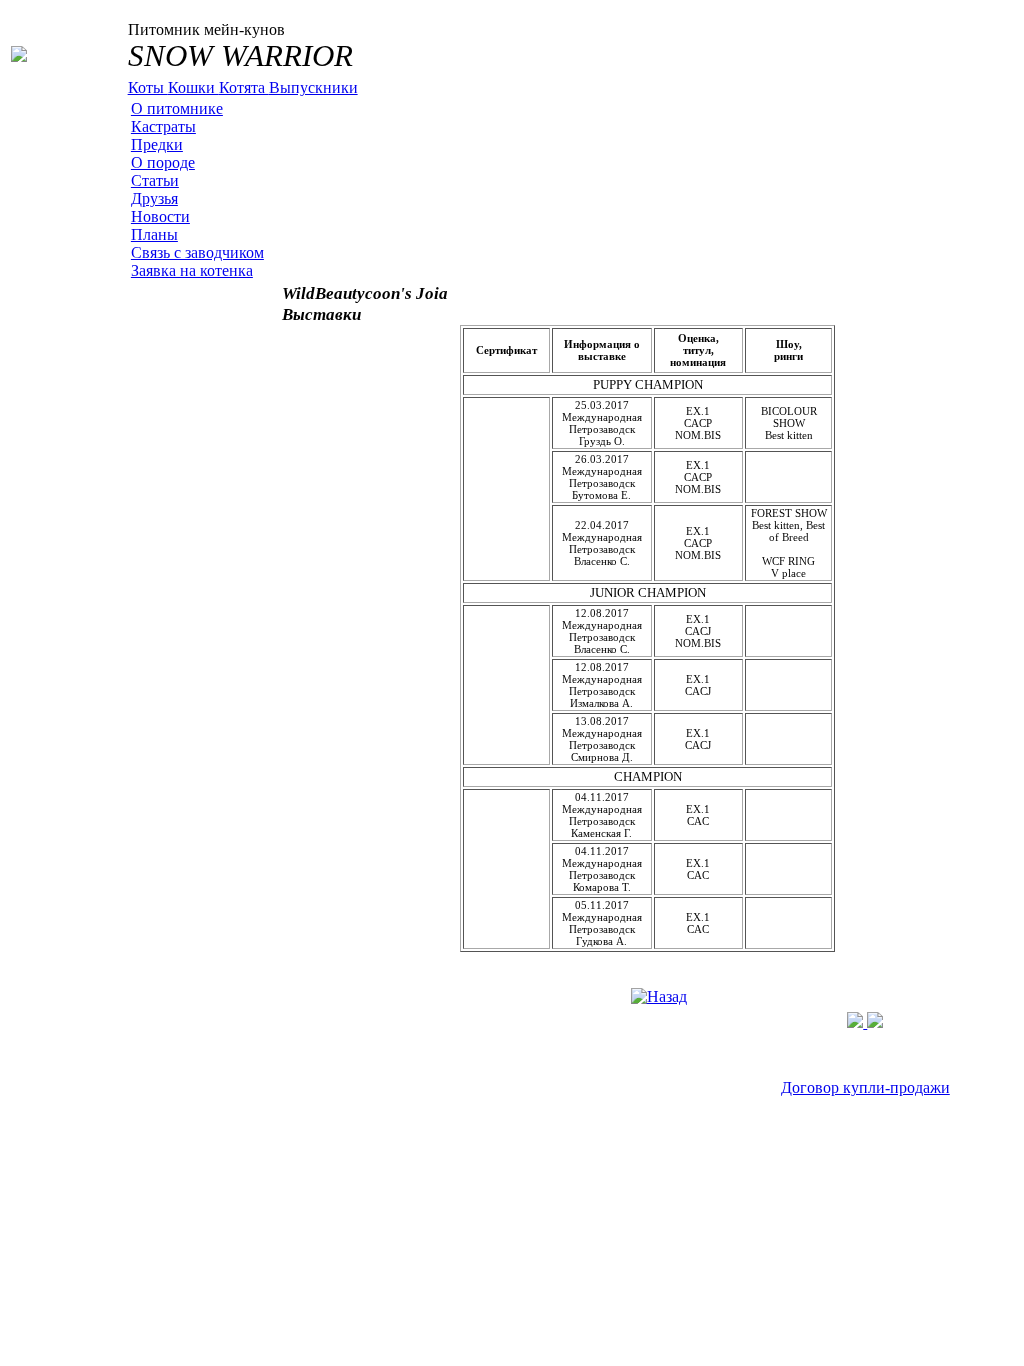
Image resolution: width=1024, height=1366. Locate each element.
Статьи (155, 180)
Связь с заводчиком (197, 252)
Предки (157, 144)
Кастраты (163, 126)
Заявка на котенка (192, 270)
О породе (163, 162)
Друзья (154, 198)
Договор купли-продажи (865, 1087)
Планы (154, 234)
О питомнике (177, 108)
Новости (160, 216)
